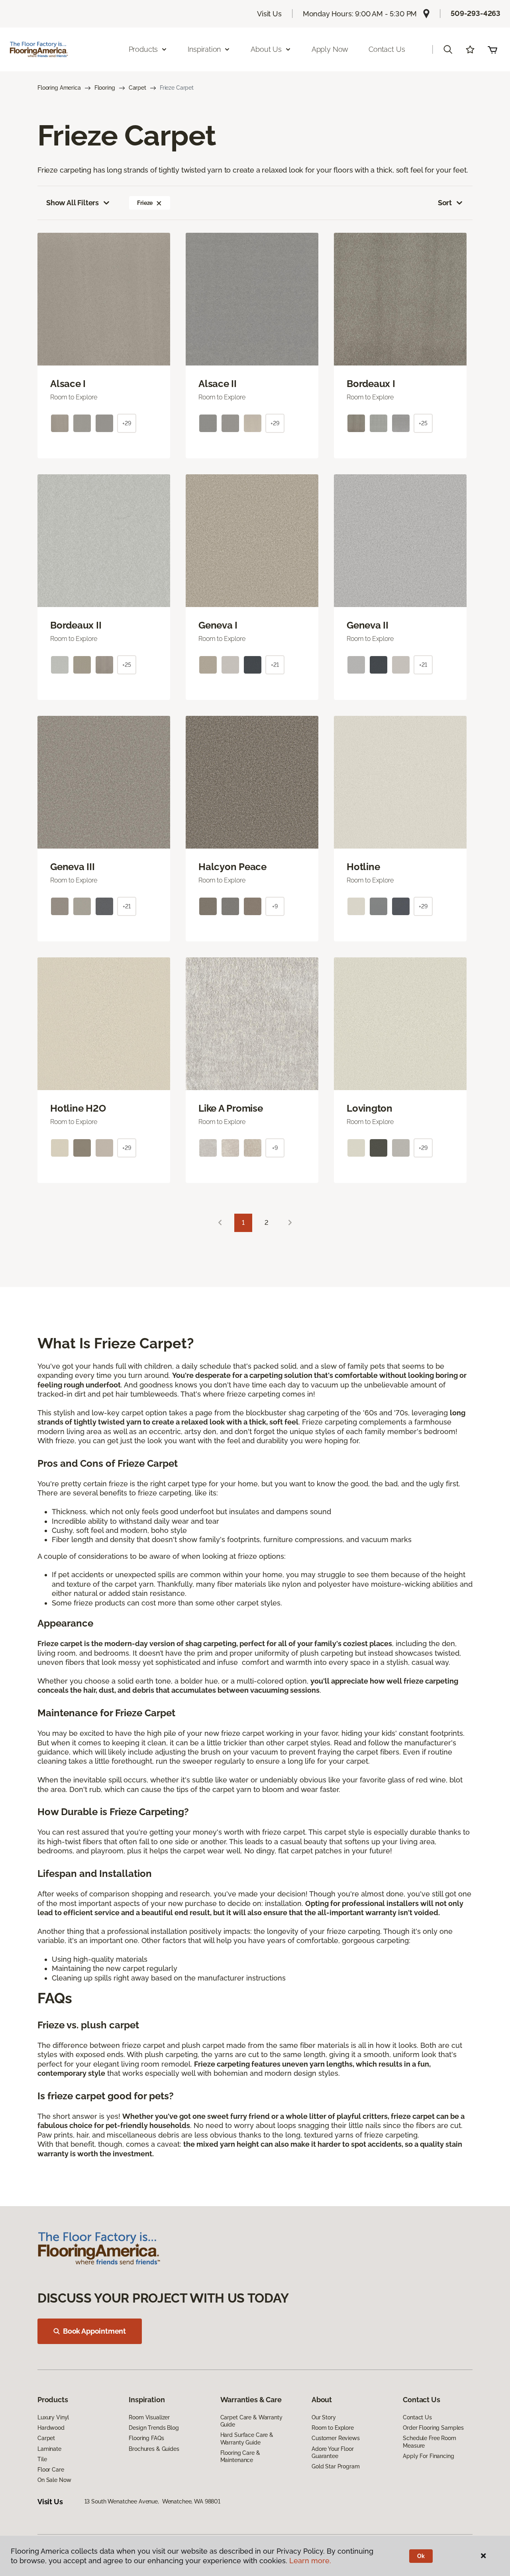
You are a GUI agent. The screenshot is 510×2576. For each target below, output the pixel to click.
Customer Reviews (336, 2438)
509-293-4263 (476, 13)
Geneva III (73, 867)
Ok (421, 2556)
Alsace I (68, 384)
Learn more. (310, 2561)
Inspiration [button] (204, 49)
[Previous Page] (220, 1223)
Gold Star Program (336, 2466)
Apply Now (330, 49)
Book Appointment (94, 2331)
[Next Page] (290, 1223)
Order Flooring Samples (433, 2428)
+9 (275, 906)
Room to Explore (333, 2428)
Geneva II (368, 625)
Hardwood (51, 2428)
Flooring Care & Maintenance (240, 2456)
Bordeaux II (76, 625)
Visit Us (269, 14)
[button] (448, 49)
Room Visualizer (149, 2417)
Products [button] (143, 49)
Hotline (363, 867)
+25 (423, 423)
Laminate (49, 2449)
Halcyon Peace (232, 867)
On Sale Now (54, 2480)
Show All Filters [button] (73, 203)
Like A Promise (231, 1108)
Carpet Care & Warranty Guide (251, 2421)
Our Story (324, 2417)
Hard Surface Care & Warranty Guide (247, 2438)
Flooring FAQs (146, 2438)
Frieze (145, 203)
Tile (42, 2459)
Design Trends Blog (154, 2428)
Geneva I (218, 625)
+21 (275, 665)
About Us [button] (266, 49)
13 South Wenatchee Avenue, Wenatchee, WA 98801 (152, 2501)
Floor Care (51, 2470)
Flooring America (59, 88)
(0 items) (492, 49)
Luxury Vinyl (53, 2417)
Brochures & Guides (154, 2449)
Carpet (137, 88)
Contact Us (387, 49)
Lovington (370, 1108)
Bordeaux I (371, 384)
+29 (127, 423)
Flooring (105, 88)
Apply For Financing (428, 2456)
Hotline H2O (78, 1108)
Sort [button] (445, 203)
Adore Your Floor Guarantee (333, 2452)
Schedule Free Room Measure (429, 2442)
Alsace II (218, 384)
